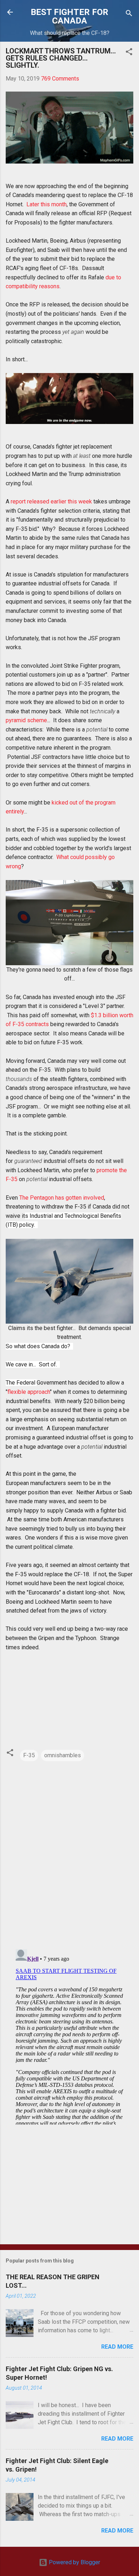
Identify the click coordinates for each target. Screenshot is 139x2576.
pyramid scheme (26, 720)
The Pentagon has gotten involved (62, 1198)
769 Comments (60, 79)
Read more (117, 2347)
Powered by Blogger (74, 2562)
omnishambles (63, 1755)
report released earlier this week (51, 501)
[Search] (129, 14)
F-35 (29, 1755)
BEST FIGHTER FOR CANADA (69, 16)
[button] (129, 53)
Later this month (47, 204)
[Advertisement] (69, 2183)
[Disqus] (69, 1852)
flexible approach (29, 1392)
